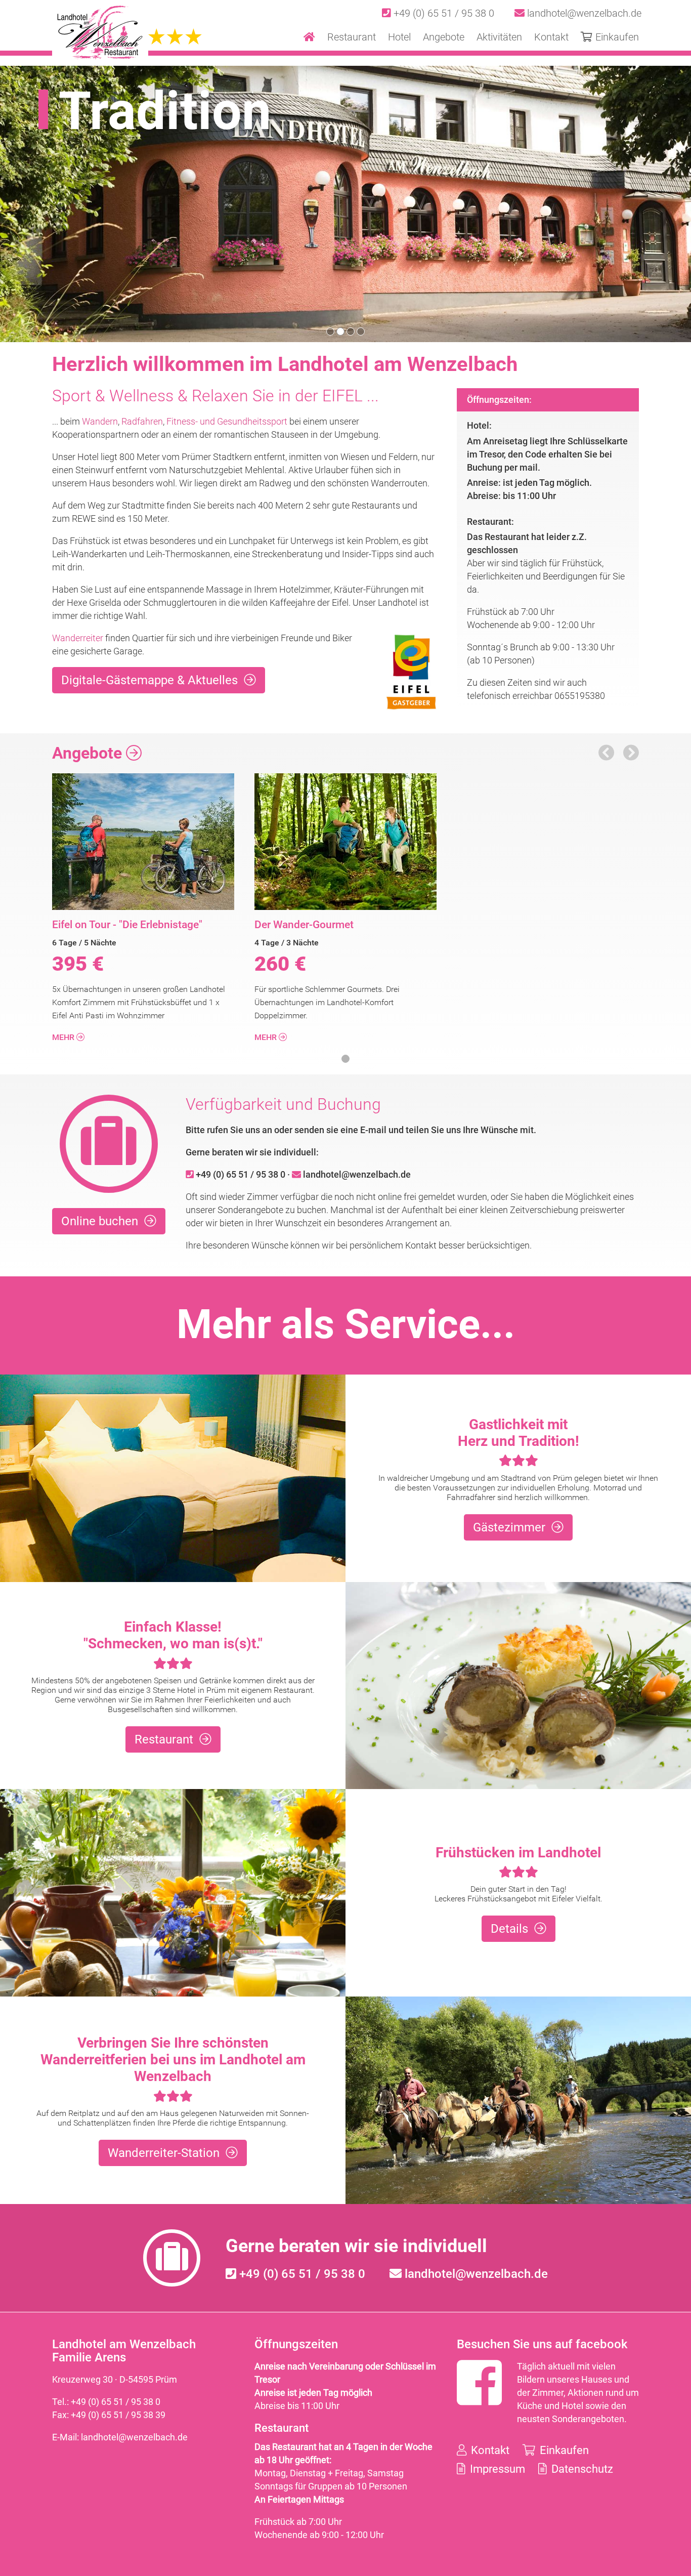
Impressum (496, 2469)
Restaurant (164, 1739)
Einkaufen (563, 2450)
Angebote (89, 753)
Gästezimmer (509, 1527)
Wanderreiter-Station (164, 2153)
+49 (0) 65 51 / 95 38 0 (443, 13)
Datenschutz (581, 2469)
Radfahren (142, 421)
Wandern (100, 421)
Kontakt (489, 2450)
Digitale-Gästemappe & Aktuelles (149, 680)
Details (509, 1929)
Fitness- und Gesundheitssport (227, 421)
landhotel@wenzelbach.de (583, 13)
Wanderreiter (78, 638)
